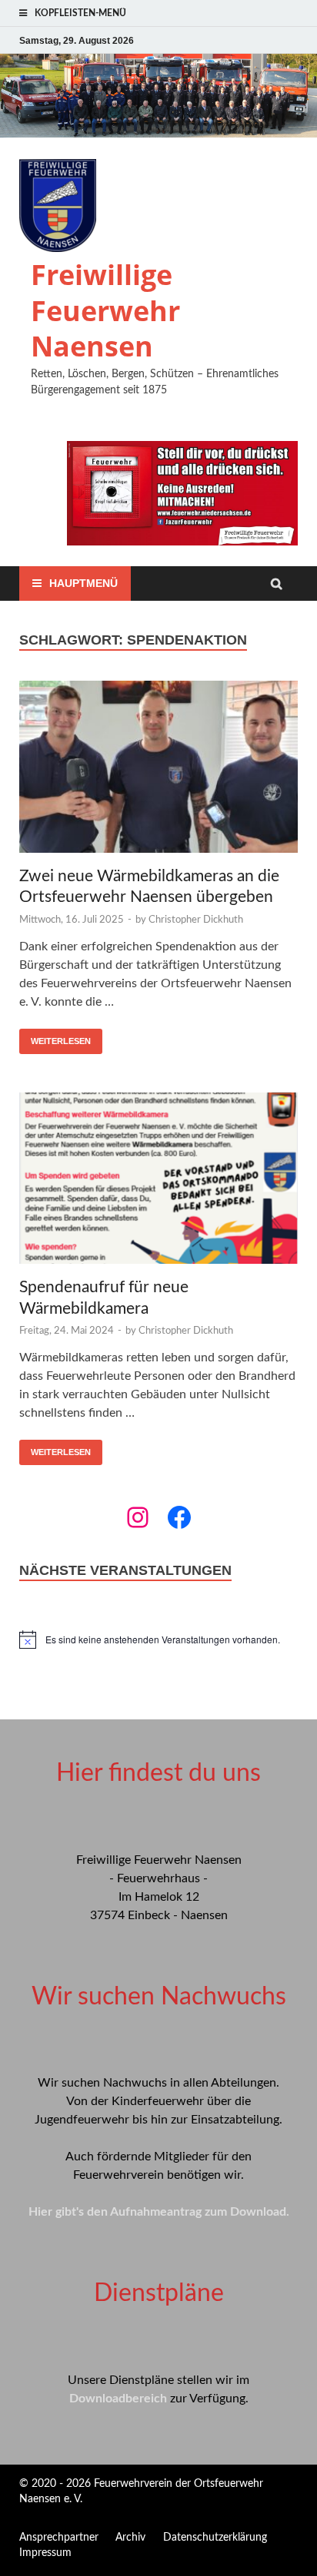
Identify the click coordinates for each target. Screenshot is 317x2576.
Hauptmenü (83, 583)
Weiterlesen (61, 1041)
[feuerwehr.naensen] (138, 1517)
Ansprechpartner (59, 2538)
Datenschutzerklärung (215, 2538)
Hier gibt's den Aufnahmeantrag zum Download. (159, 2212)
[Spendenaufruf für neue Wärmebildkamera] (158, 1181)
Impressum (45, 2553)
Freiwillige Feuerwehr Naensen (105, 311)
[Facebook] (179, 1517)
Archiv (130, 2538)
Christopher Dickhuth (196, 920)
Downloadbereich (118, 2399)
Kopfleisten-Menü (80, 13)
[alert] (158, 1639)
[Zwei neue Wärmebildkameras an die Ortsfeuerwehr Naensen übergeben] (158, 769)
